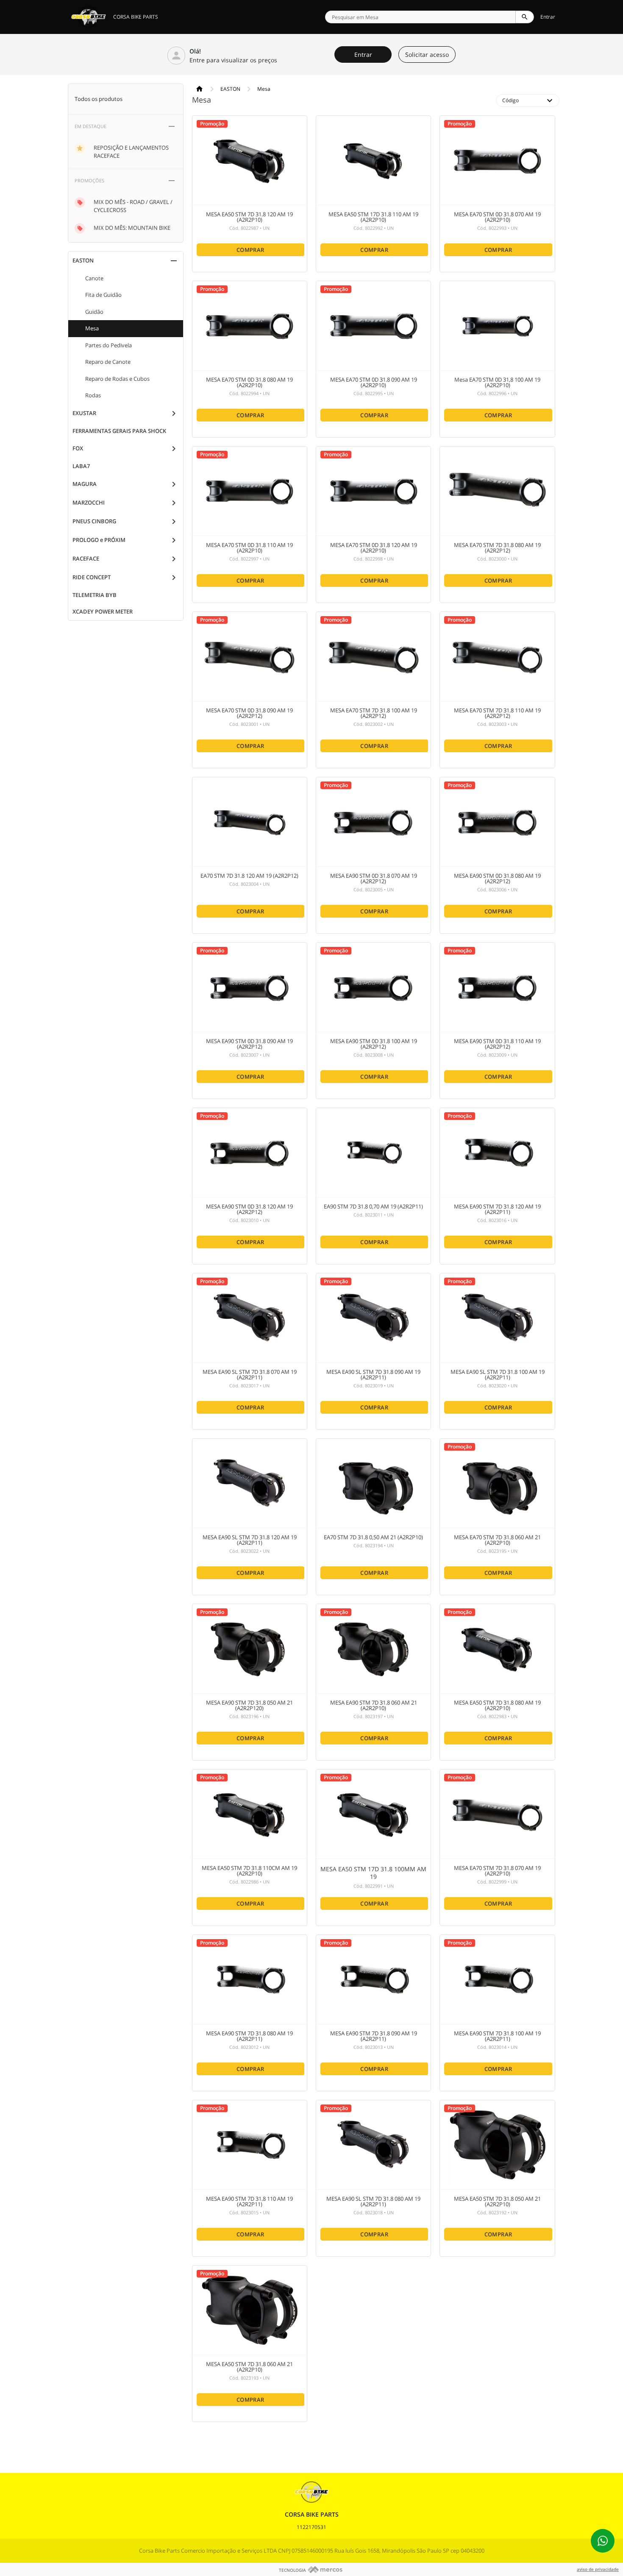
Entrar (548, 17)
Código (528, 100)
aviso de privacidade (598, 2569)
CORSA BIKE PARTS (136, 17)
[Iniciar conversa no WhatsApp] (603, 2541)
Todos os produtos (99, 99)
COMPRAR (250, 250)
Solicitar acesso (427, 54)
